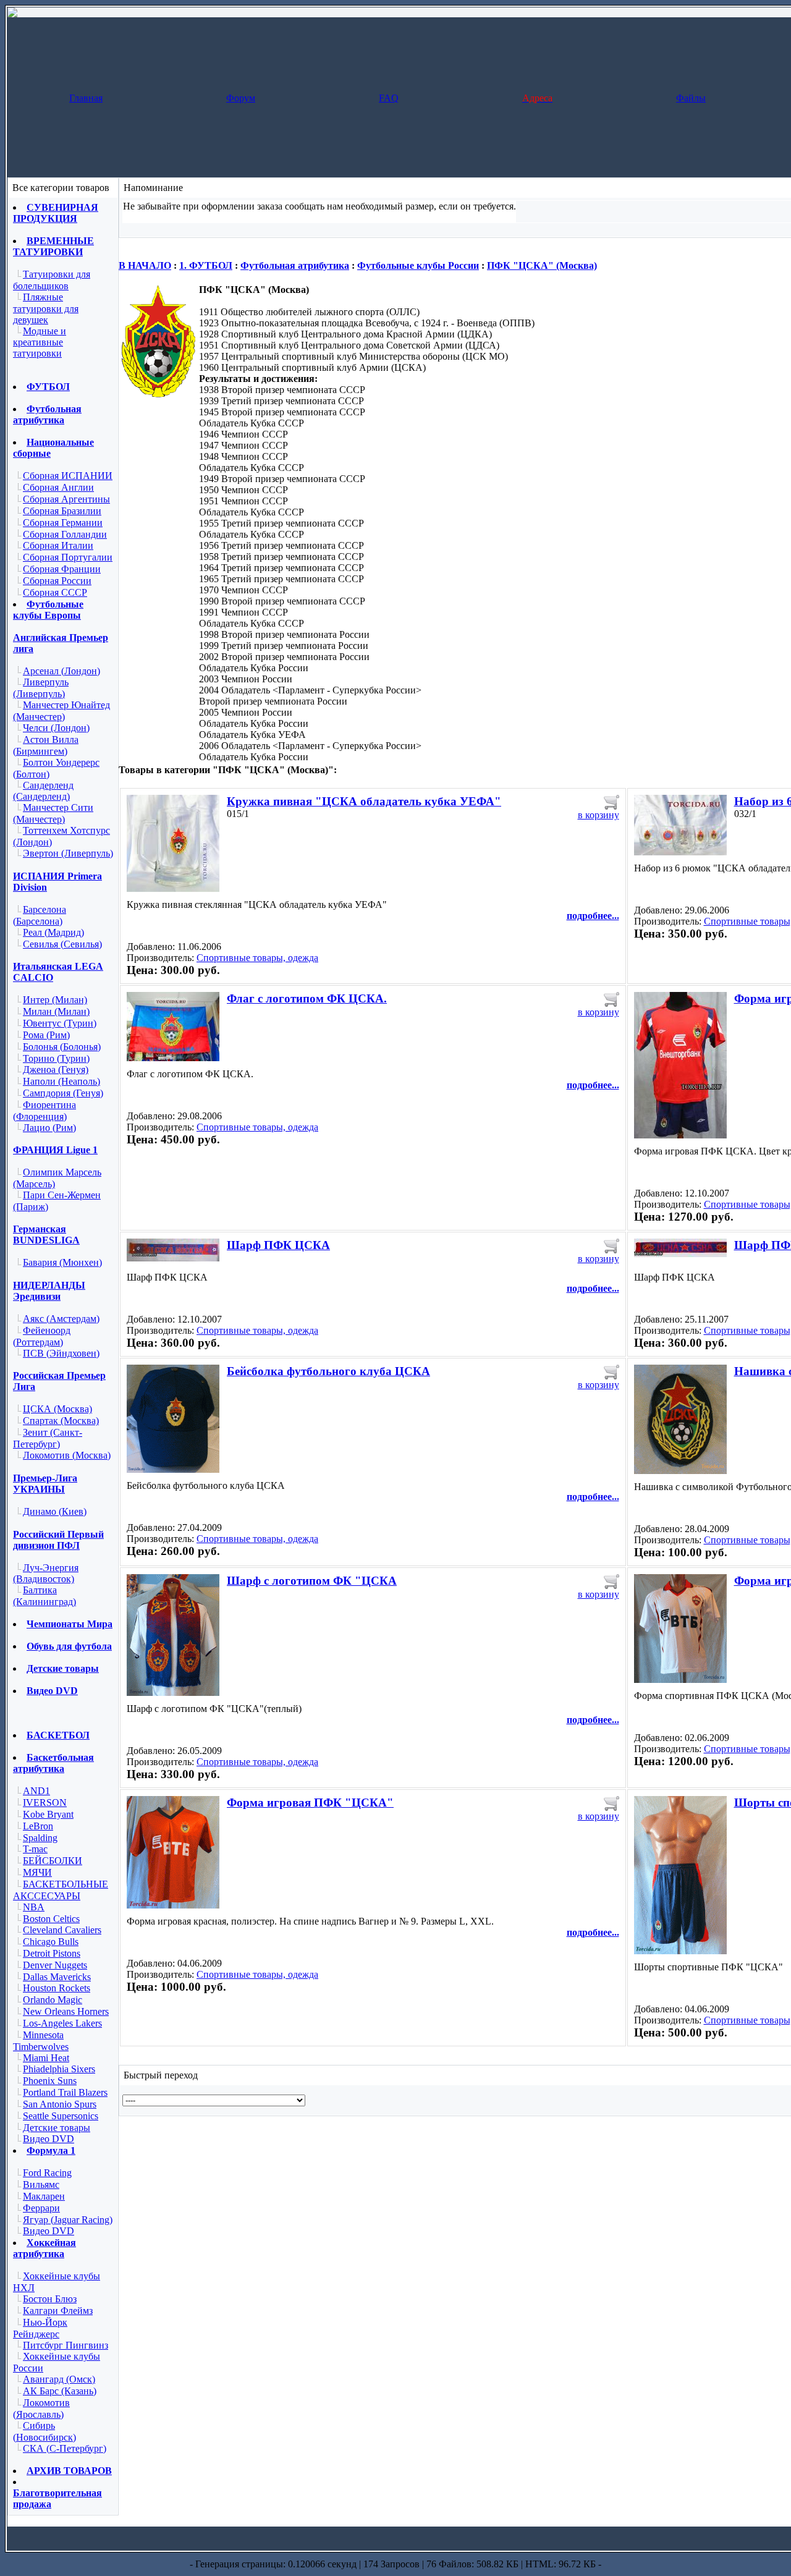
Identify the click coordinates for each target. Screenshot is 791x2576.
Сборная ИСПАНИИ (68, 476)
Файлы (691, 98)
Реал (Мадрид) (53, 932)
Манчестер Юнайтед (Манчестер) (61, 711)
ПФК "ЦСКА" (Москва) (542, 265)
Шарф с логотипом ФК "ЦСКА (312, 1581)
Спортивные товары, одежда (257, 958)
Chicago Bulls (51, 1942)
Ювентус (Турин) (60, 1023)
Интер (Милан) (55, 1000)
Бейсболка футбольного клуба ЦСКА (328, 1371)
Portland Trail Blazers (65, 2092)
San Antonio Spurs (60, 2104)
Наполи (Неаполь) (61, 1081)
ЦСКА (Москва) (57, 1409)
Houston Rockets (57, 1988)
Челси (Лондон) (56, 728)
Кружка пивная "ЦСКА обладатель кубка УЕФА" (364, 801)
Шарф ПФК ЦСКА (278, 1245)
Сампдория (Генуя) (63, 1093)
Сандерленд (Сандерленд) (43, 791)
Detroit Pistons (52, 1953)
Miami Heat (46, 2058)
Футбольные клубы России (418, 265)
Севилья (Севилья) (62, 944)
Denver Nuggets (55, 1965)
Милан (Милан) (56, 1011)
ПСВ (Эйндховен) (61, 1353)
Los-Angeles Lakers (62, 2023)
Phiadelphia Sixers (59, 2069)
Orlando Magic (53, 2000)
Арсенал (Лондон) (61, 671)
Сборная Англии (58, 487)
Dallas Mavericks (57, 1977)
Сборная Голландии (65, 534)
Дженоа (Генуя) (56, 1070)
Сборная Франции (62, 569)
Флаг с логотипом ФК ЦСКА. (307, 998)
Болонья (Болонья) (62, 1047)
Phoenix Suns (50, 2081)
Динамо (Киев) (55, 1511)
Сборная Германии (63, 523)
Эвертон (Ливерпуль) (68, 853)
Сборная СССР (55, 592)
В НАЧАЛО (145, 265)
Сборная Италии (58, 545)
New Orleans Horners (66, 2011)
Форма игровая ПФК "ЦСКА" (310, 1803)
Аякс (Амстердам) (61, 1319)
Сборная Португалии (68, 557)
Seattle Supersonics (61, 2116)
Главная (86, 98)
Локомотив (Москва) (67, 1455)
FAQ (389, 98)
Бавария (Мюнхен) (62, 1262)
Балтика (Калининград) (44, 1596)
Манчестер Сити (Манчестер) (53, 813)
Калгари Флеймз (58, 2311)
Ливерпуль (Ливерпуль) (41, 688)
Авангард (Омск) (59, 2379)
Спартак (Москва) (61, 1421)
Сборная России (57, 581)
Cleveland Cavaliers (62, 1930)
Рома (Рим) (46, 1035)
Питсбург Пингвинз (66, 2345)
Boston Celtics (51, 1919)
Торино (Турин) (56, 1058)
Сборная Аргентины (66, 499)
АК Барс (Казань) (60, 2391)
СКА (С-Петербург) (65, 2448)
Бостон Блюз (50, 2299)
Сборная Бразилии (62, 511)
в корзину (599, 815)
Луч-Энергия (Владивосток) (46, 1574)
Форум (241, 98)
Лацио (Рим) (49, 1128)
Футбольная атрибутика (295, 265)
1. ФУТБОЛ (206, 265)
